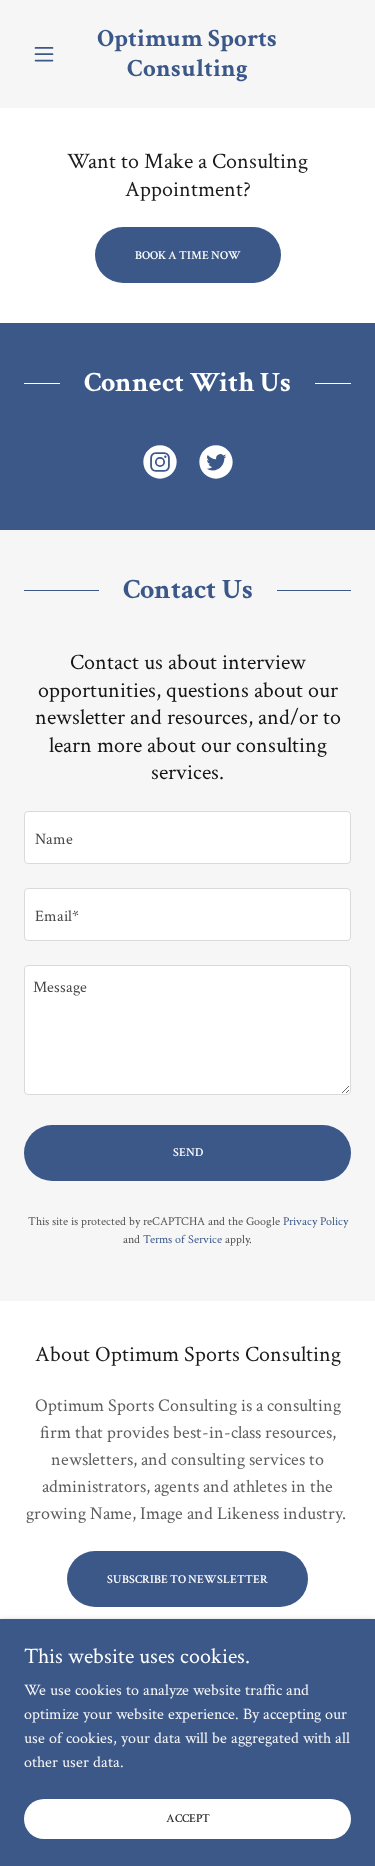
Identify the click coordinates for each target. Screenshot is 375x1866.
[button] (48, 54)
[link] (187, 54)
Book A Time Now (188, 255)
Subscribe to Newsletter (187, 1579)
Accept (188, 1818)
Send (188, 1152)
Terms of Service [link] (182, 1239)
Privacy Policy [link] (315, 1221)
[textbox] (187, 837)
